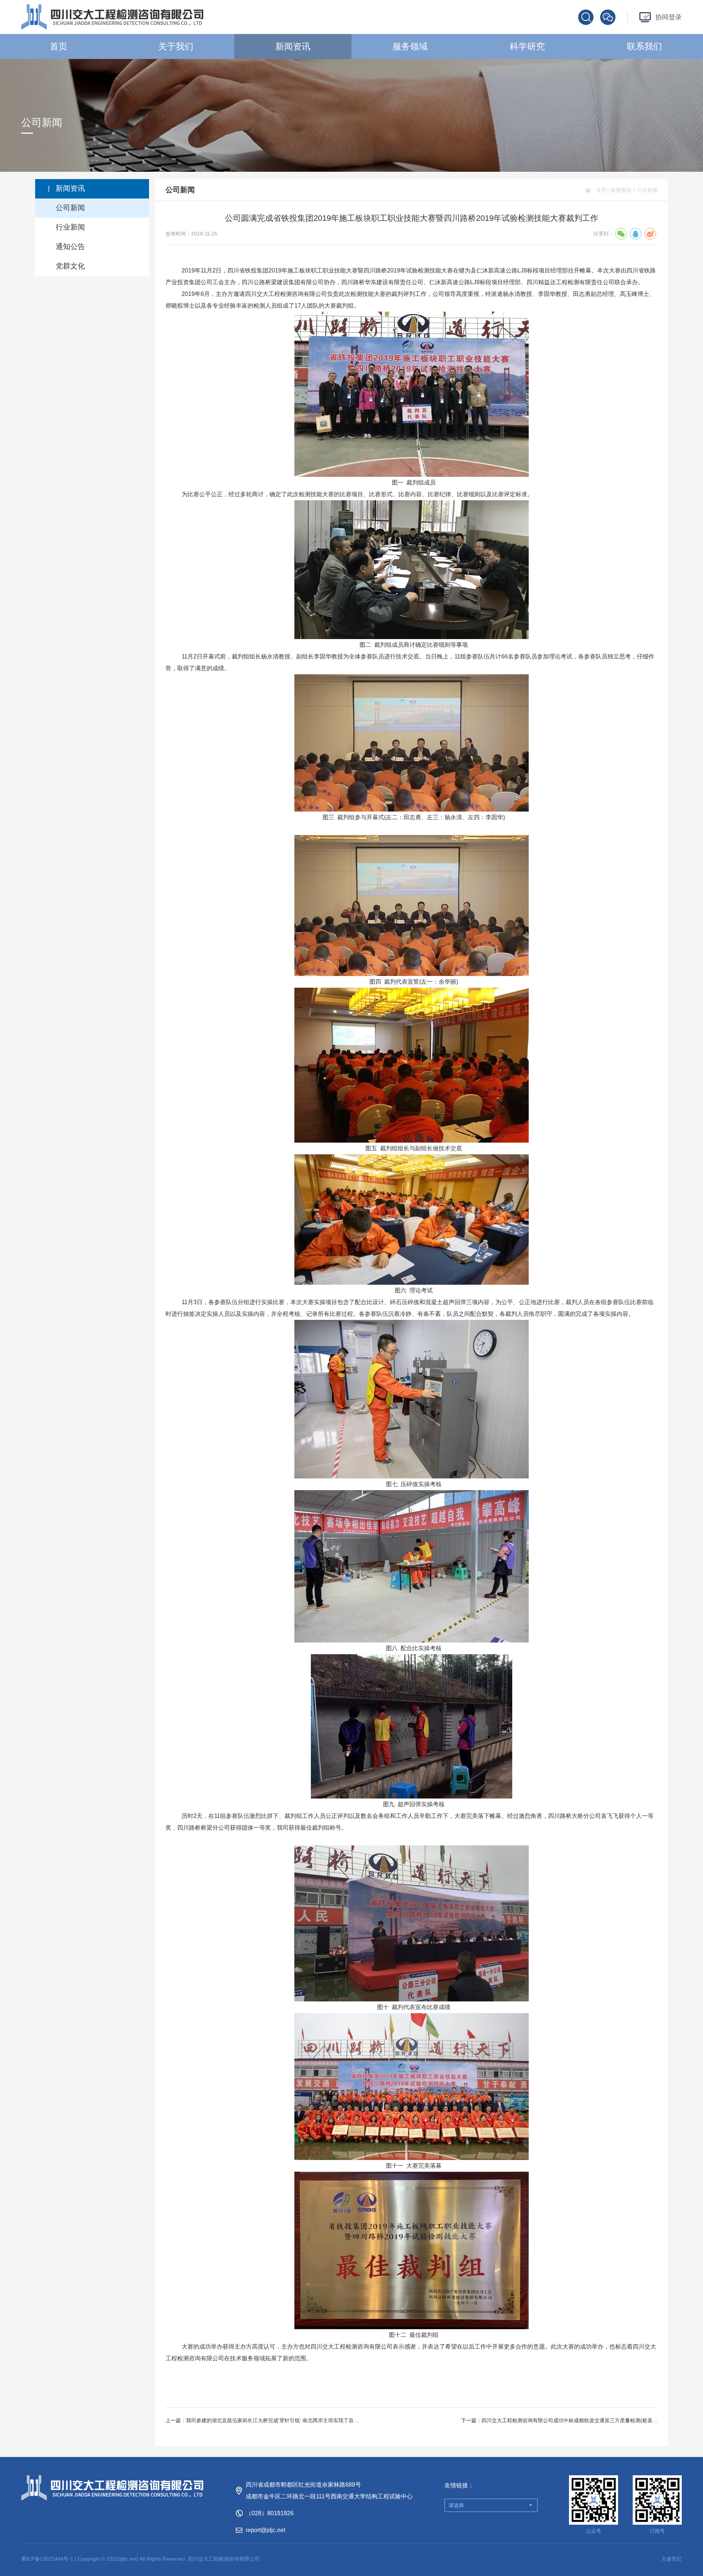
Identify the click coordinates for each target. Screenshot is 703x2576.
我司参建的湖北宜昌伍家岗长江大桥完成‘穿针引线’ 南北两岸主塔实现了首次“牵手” (274, 2420)
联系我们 (644, 46)
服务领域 (410, 46)
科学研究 (527, 46)
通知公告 (70, 246)
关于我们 (176, 46)
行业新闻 (70, 227)
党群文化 (70, 266)
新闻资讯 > (623, 190)
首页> (603, 190)
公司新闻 (70, 208)
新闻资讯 (293, 46)
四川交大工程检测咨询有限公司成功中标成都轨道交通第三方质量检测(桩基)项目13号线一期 (570, 2420)
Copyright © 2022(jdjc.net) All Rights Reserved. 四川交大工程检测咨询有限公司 (169, 2559)
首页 (59, 46)
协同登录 (669, 17)
